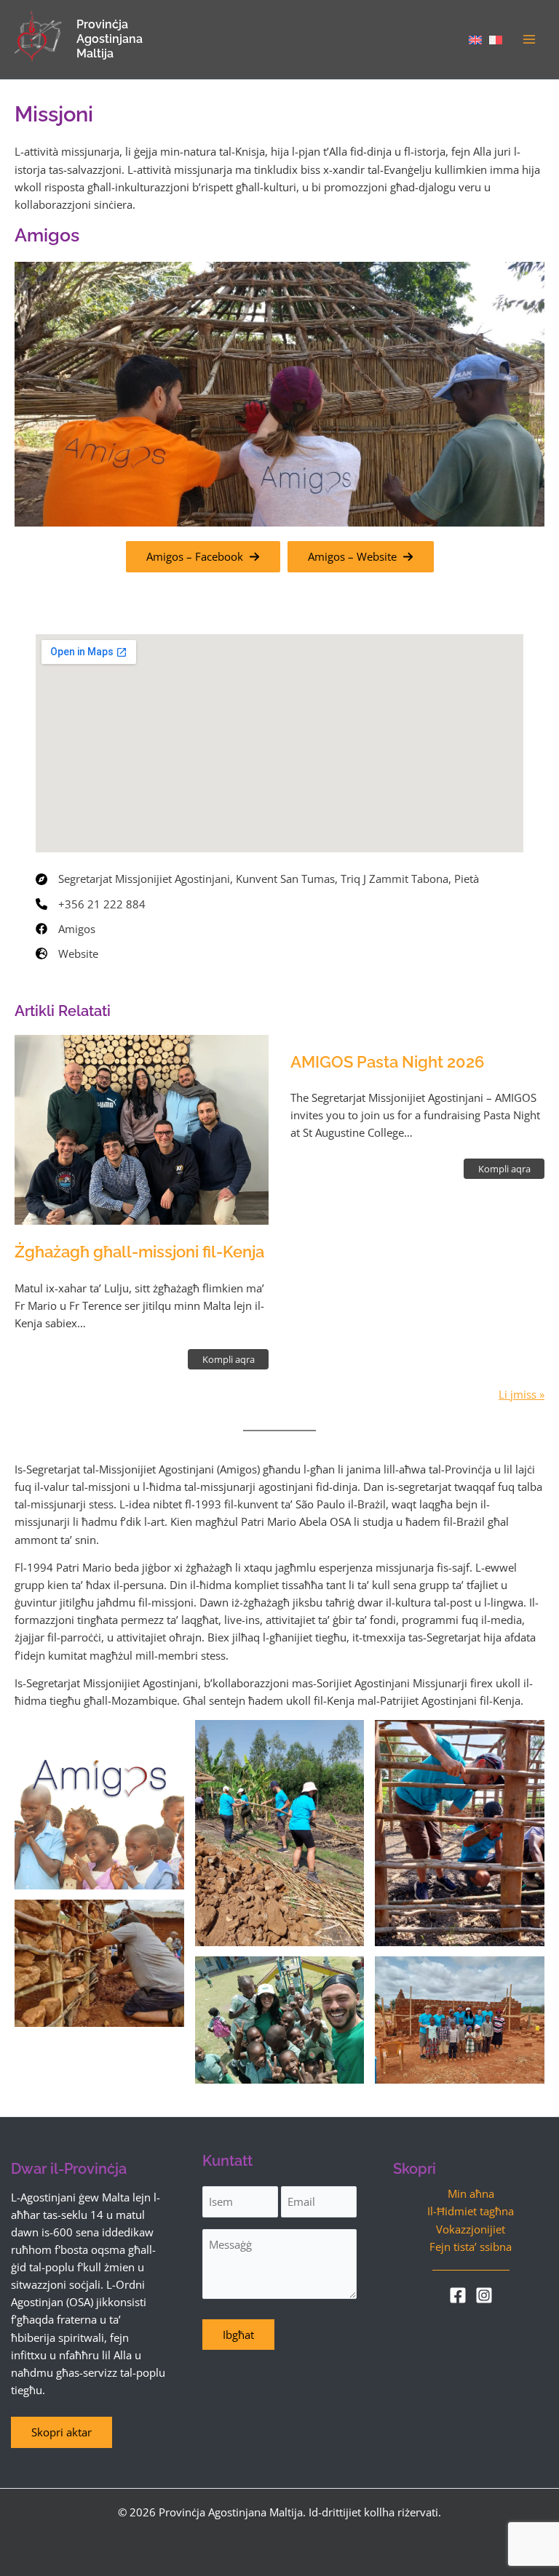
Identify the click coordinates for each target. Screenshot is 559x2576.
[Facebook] (458, 2295)
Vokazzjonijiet (471, 2229)
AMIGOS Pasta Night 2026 (387, 1062)
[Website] (67, 953)
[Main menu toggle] (529, 39)
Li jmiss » (522, 1394)
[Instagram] (484, 2295)
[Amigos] (66, 929)
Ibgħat (238, 2335)
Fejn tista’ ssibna (471, 2247)
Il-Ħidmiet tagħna (471, 2211)
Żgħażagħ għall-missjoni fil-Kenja (139, 1252)
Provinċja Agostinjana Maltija (110, 39)
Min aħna (471, 2193)
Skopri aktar (62, 2432)
